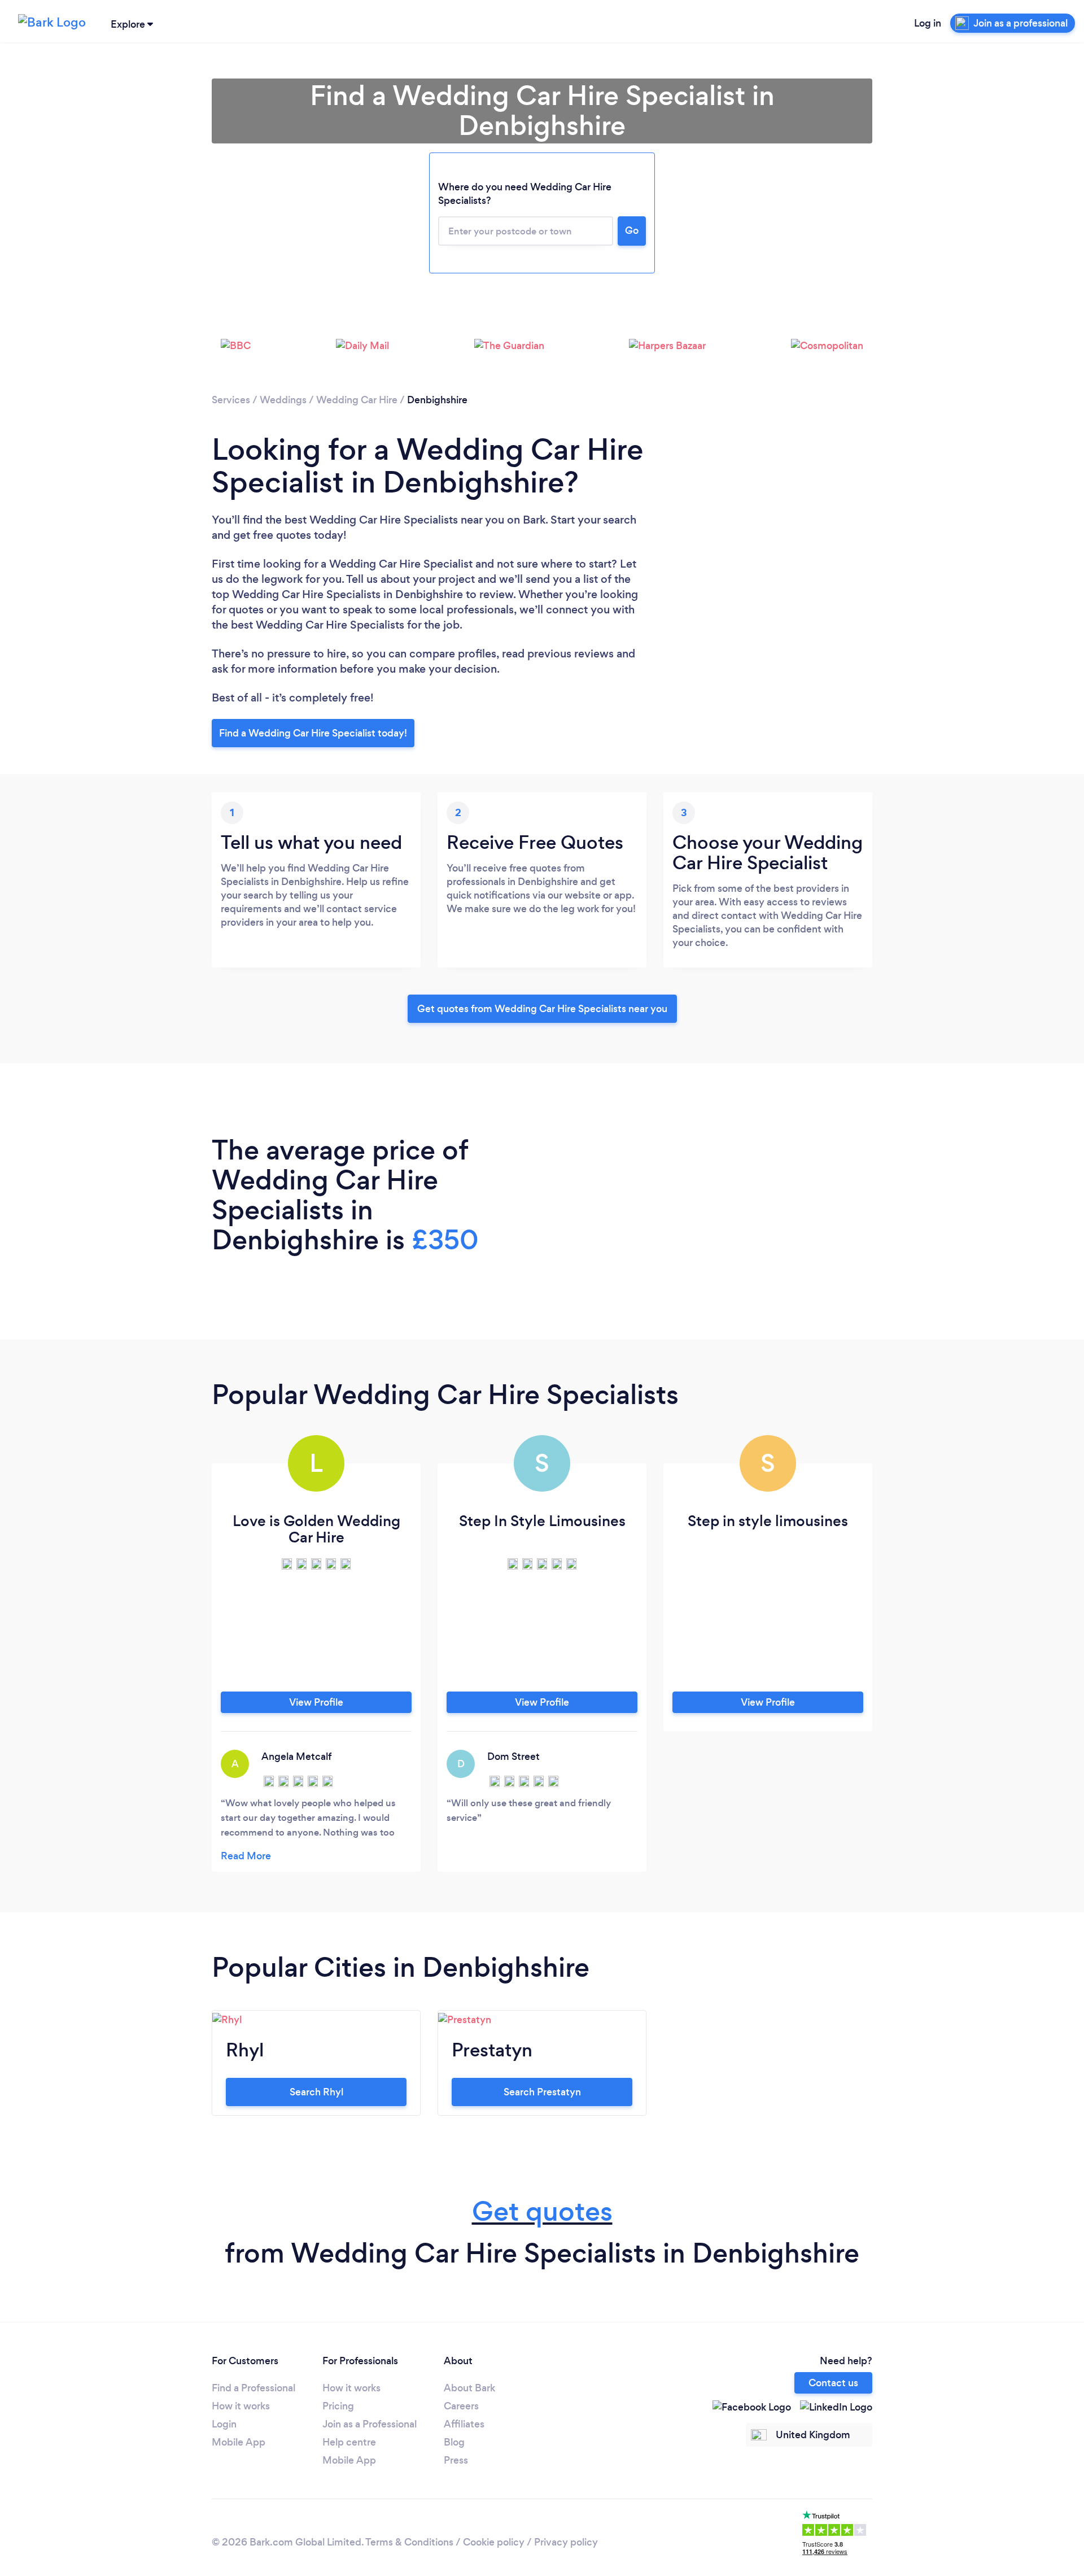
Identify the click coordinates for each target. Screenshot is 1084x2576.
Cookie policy (494, 2542)
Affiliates (464, 2424)
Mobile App (239, 2442)
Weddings (283, 400)
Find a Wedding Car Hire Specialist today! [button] (313, 733)
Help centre (349, 2442)
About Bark (469, 2388)
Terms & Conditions (409, 2542)
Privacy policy (566, 2542)
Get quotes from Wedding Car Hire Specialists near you (542, 1009)
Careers (461, 2406)
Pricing (338, 2406)
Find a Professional (253, 2388)
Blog (454, 2442)
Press (456, 2460)
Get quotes (542, 2211)
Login (224, 2424)
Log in (928, 23)
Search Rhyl (316, 2092)
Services (231, 400)
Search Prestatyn (542, 2092)
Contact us (833, 2383)
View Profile (316, 1702)
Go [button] (632, 230)
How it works (241, 2406)
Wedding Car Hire (357, 400)
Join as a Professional (370, 2424)
